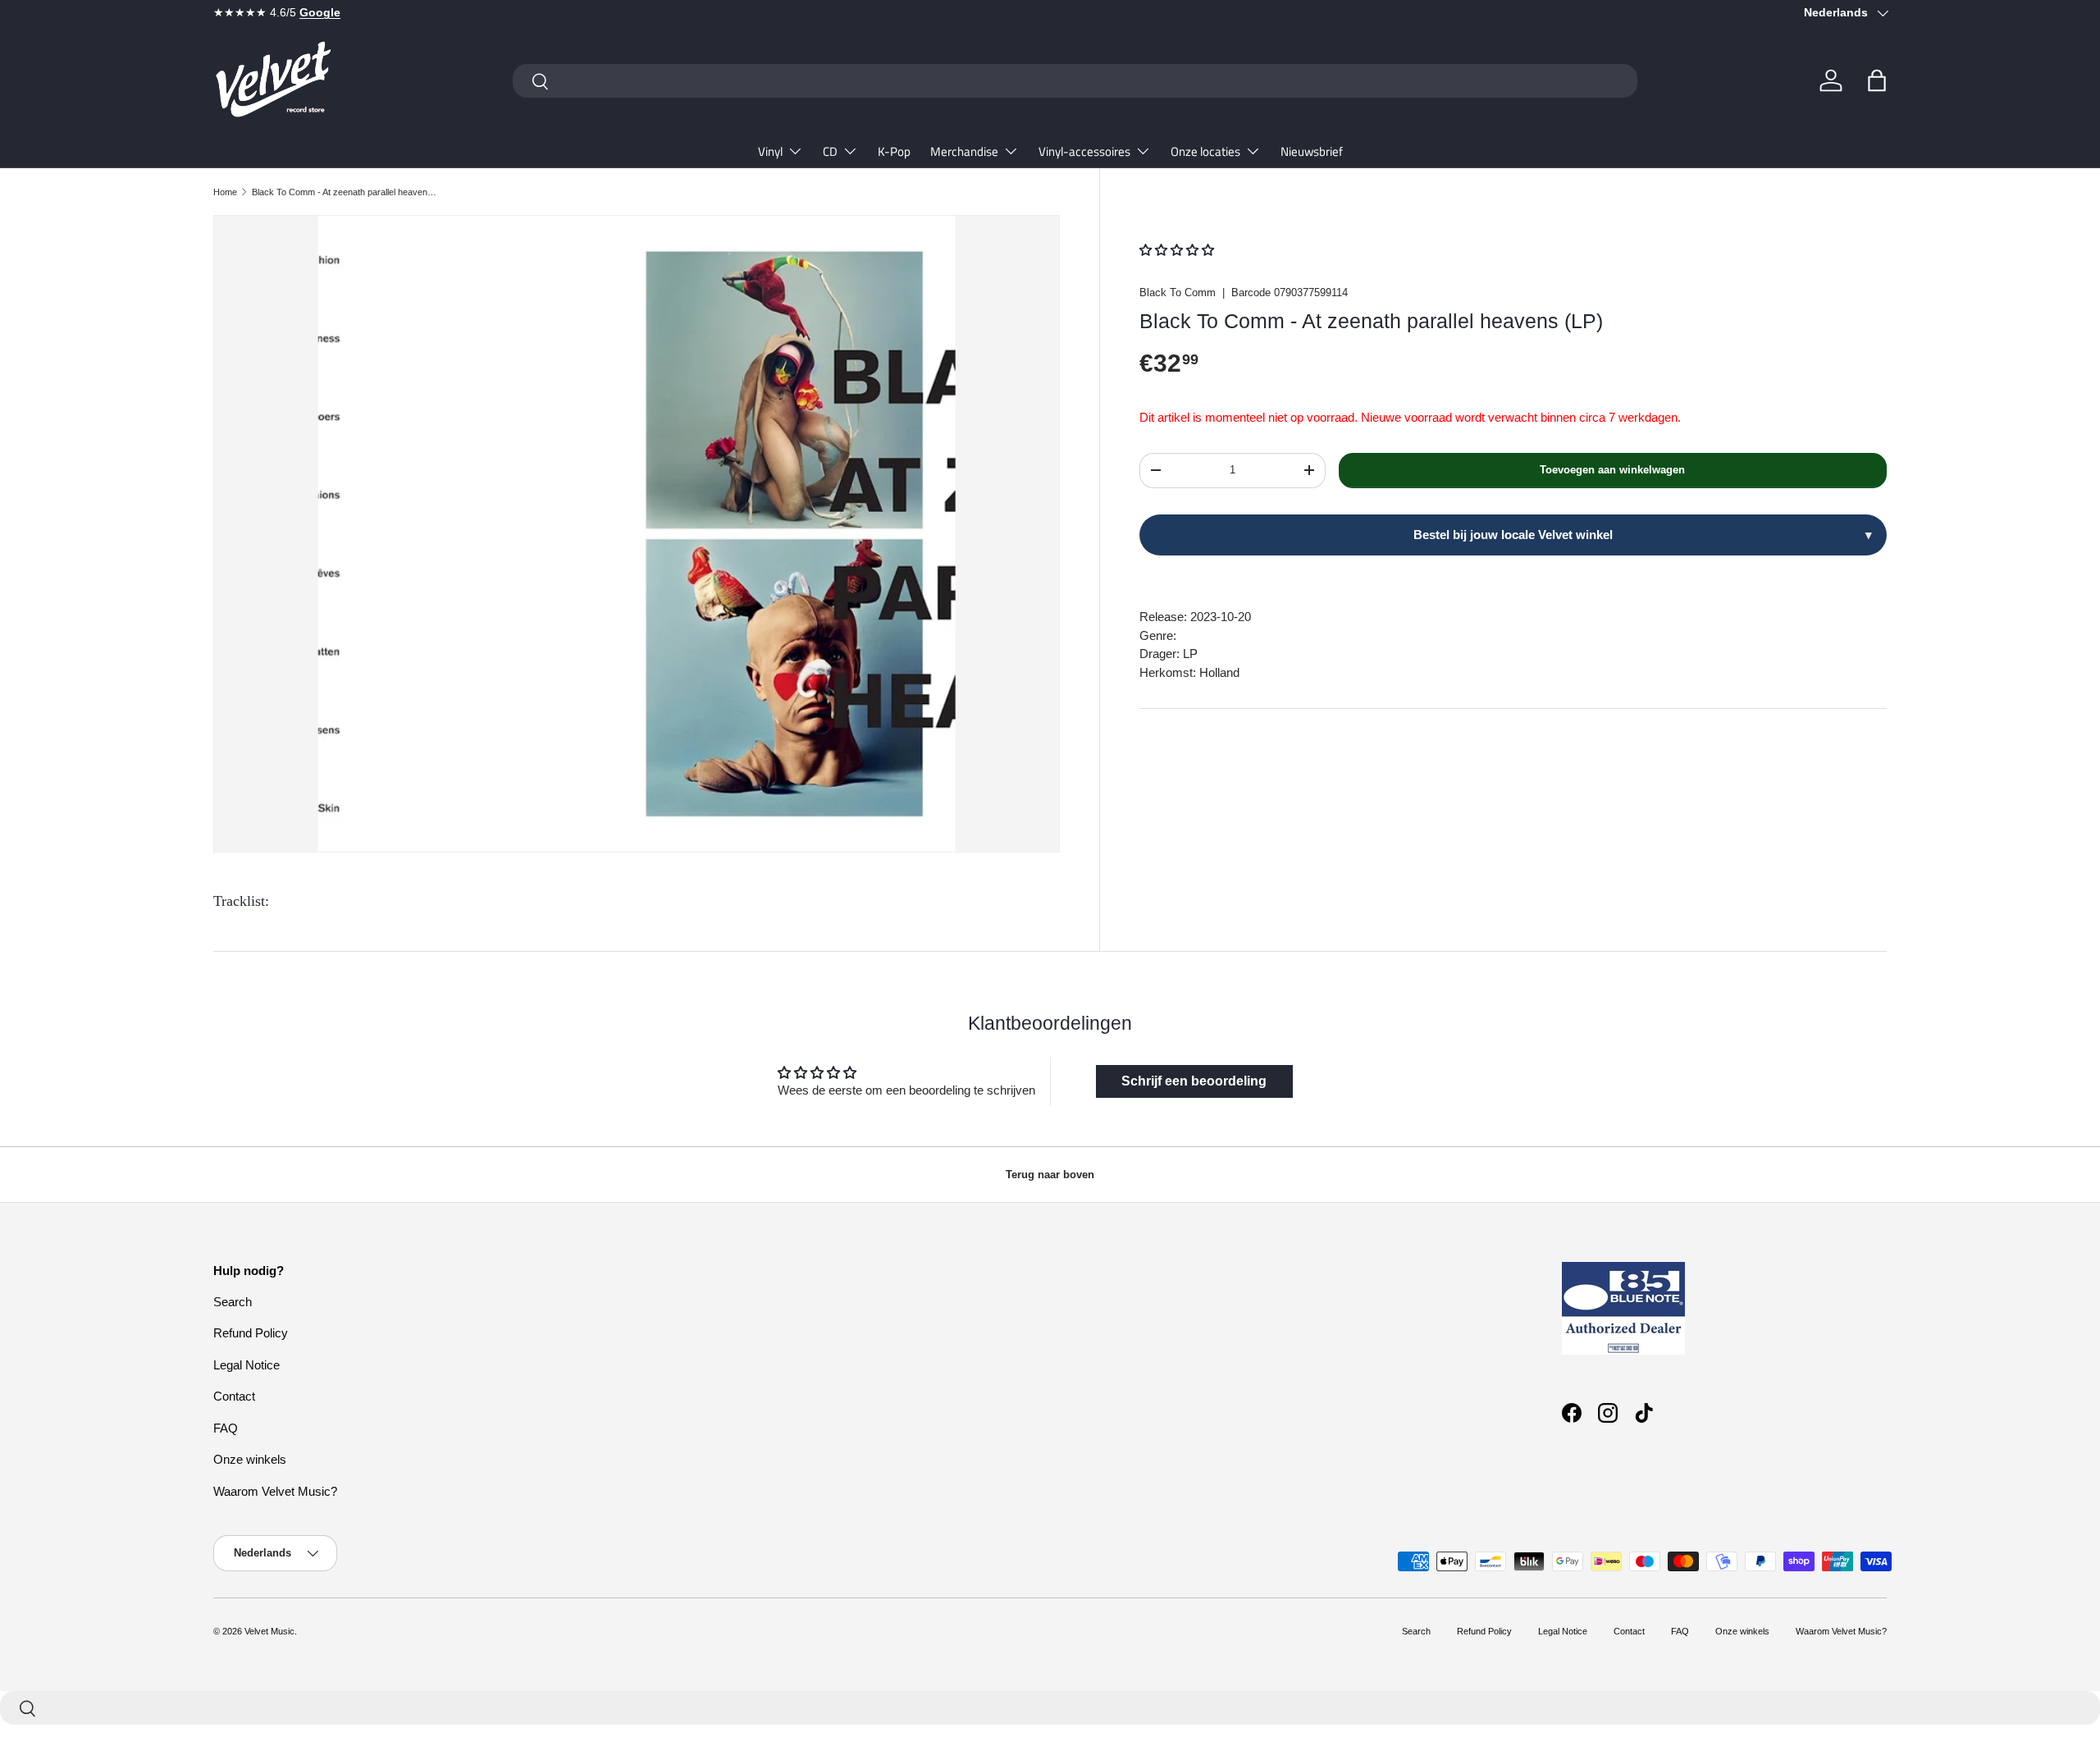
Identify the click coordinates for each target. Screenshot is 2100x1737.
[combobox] (1075, 81)
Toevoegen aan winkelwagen (1612, 470)
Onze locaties (1205, 151)
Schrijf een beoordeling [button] (1194, 1081)
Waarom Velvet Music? (275, 1491)
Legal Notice (247, 1365)
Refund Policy (251, 1333)
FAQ (226, 1428)
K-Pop (894, 151)
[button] (1877, 80)
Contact (234, 1396)
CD (830, 151)
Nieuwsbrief (1312, 151)
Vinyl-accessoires (1084, 151)
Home (225, 192)
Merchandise (964, 151)
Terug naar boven (1050, 1175)
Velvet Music (269, 1631)
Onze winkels (250, 1459)
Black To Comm (1178, 293)
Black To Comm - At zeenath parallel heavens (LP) (344, 192)
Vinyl (770, 151)
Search (233, 1302)
